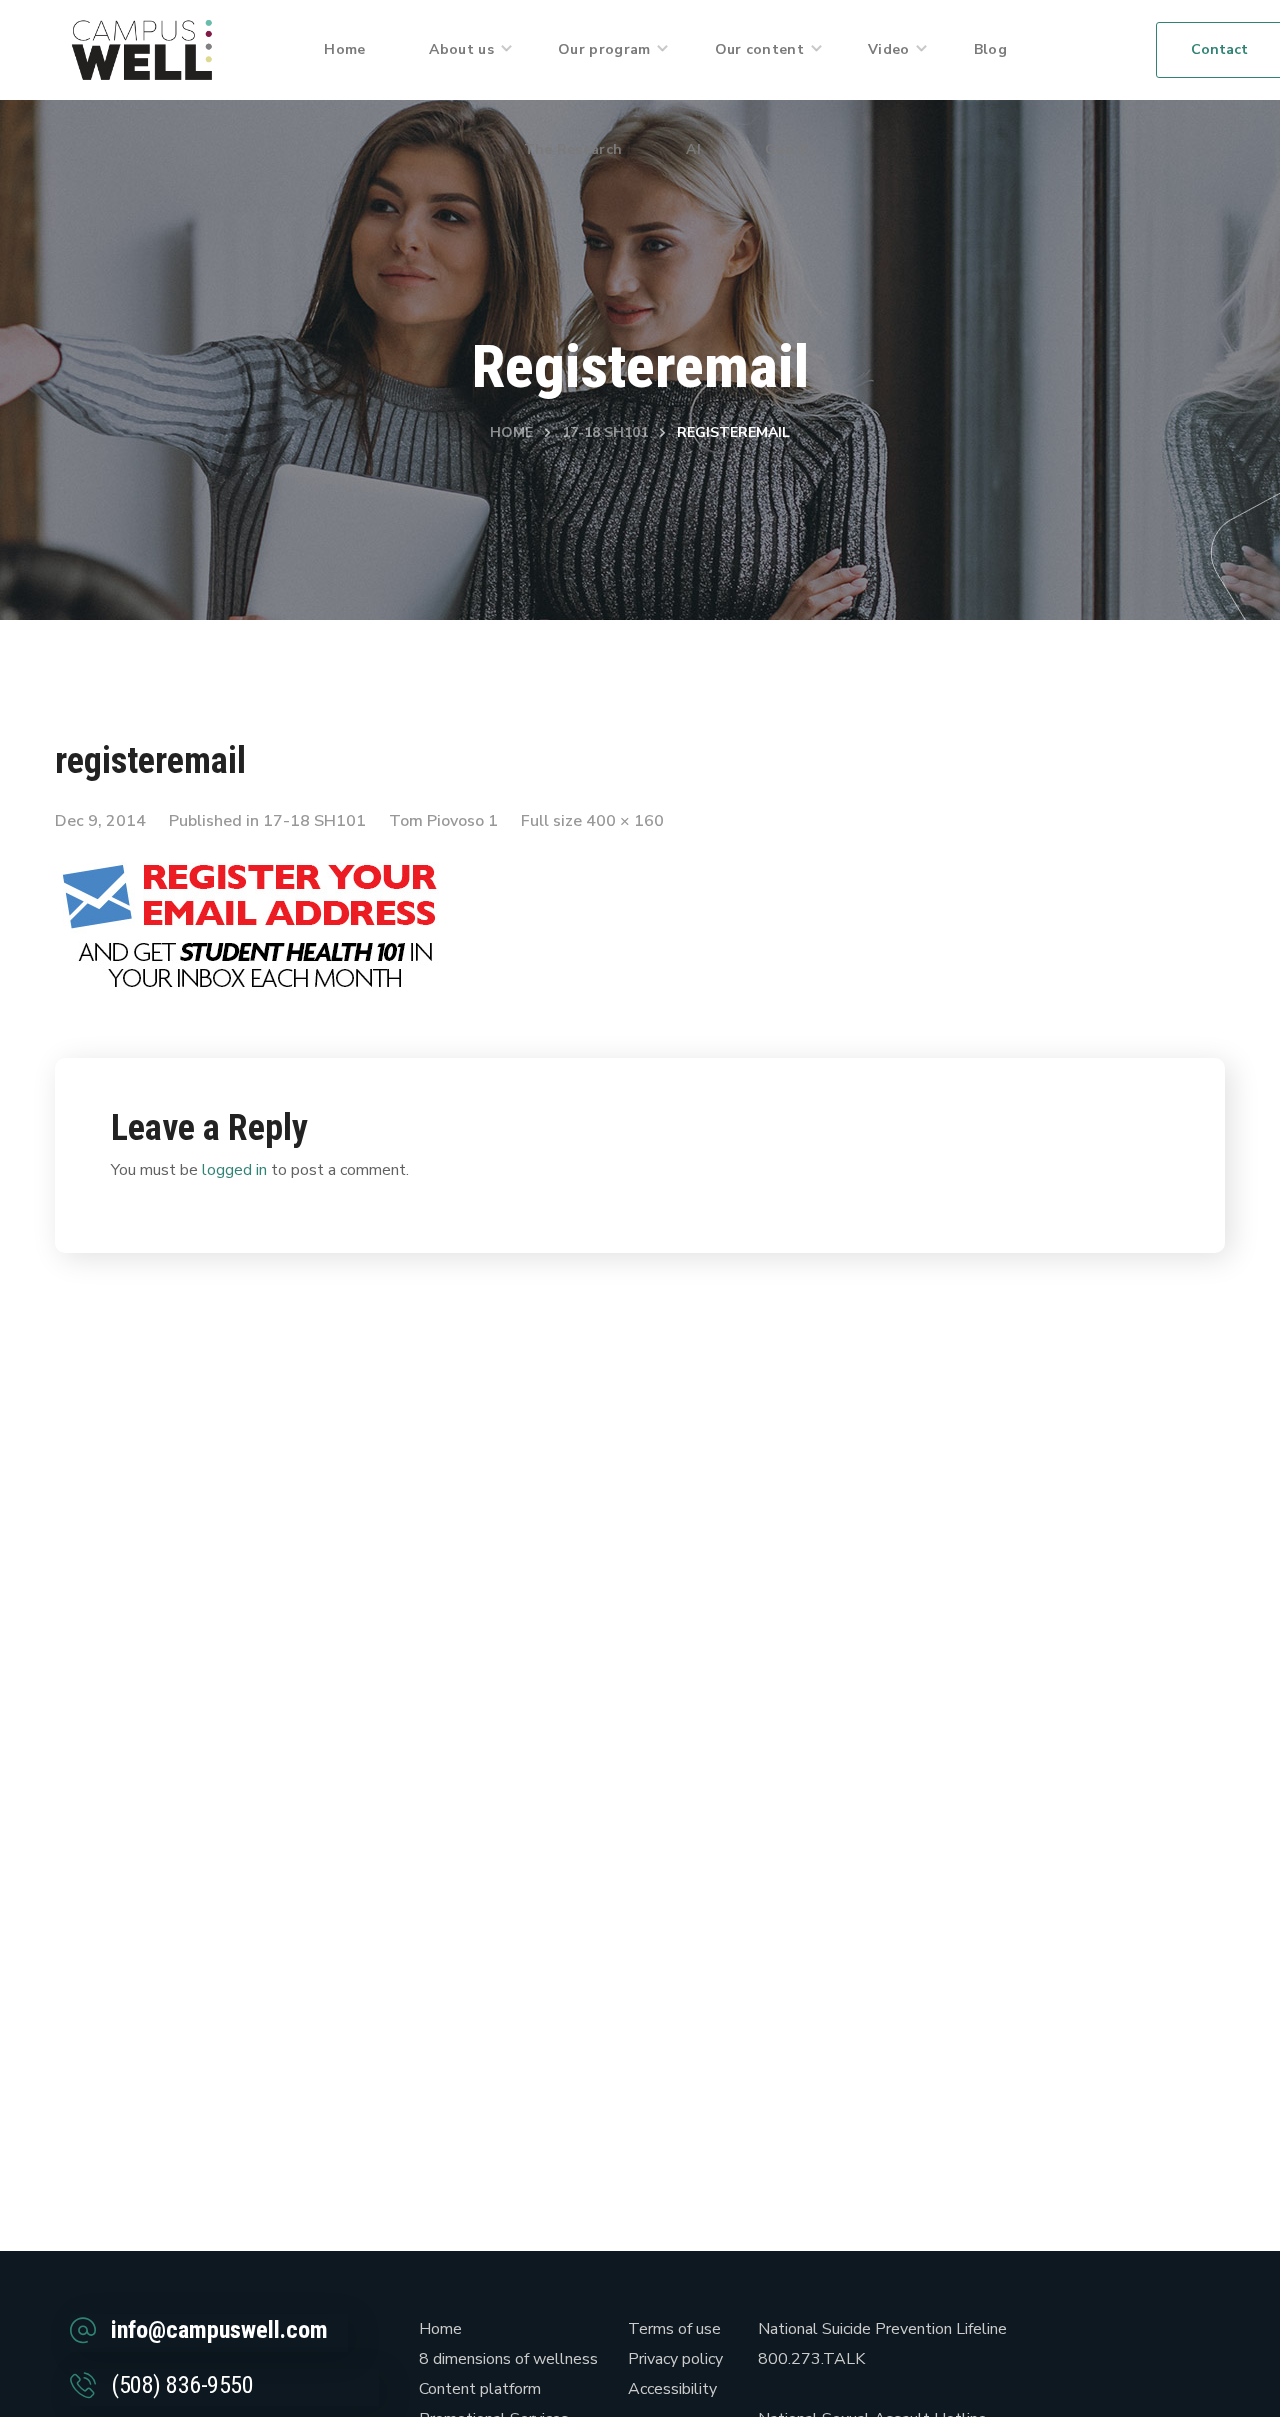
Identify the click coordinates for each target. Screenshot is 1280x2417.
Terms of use (674, 2329)
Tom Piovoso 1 (443, 821)
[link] (142, 49)
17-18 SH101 (605, 432)
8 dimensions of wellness (508, 2359)
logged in (234, 1170)
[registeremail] (255, 861)
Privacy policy (675, 2359)
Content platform (480, 2389)
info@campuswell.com (219, 2330)
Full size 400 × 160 (592, 821)
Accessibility (672, 2389)
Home (511, 432)
